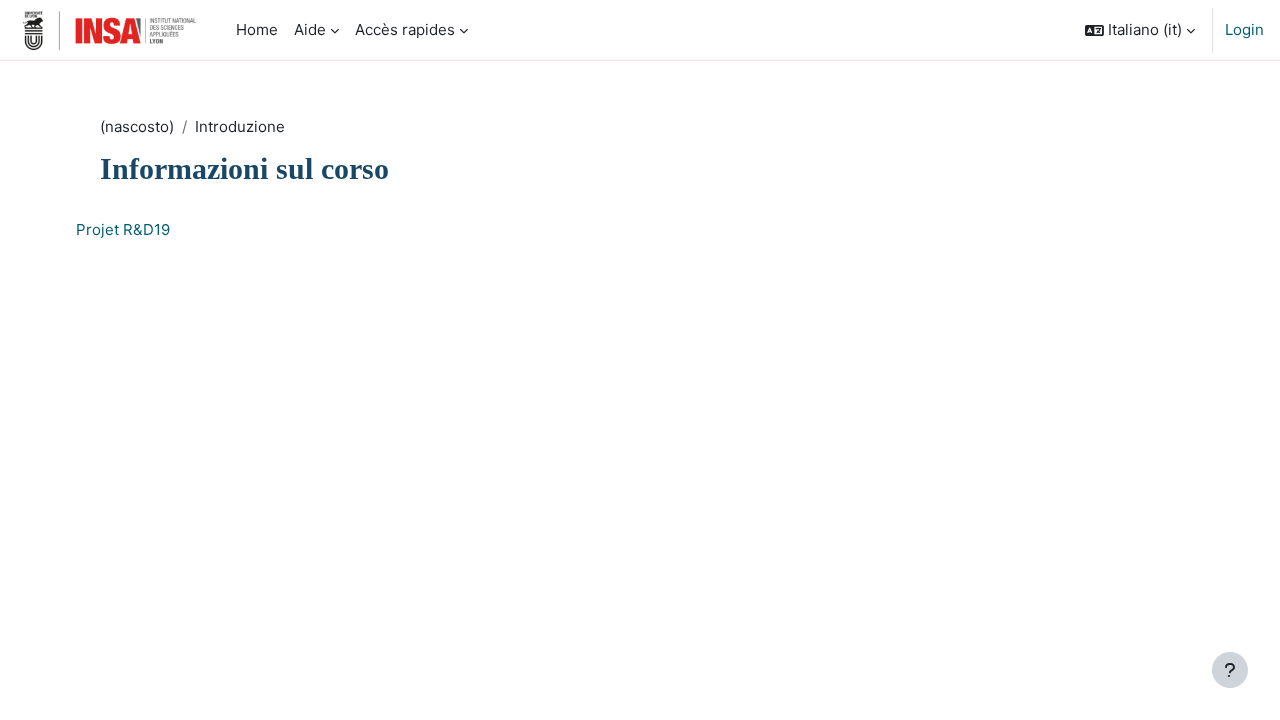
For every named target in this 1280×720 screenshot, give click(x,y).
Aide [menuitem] (310, 29)
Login (1244, 29)
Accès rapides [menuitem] (405, 29)
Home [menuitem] (257, 29)
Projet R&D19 (123, 229)
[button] (1140, 30)
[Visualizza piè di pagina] (1230, 670)
